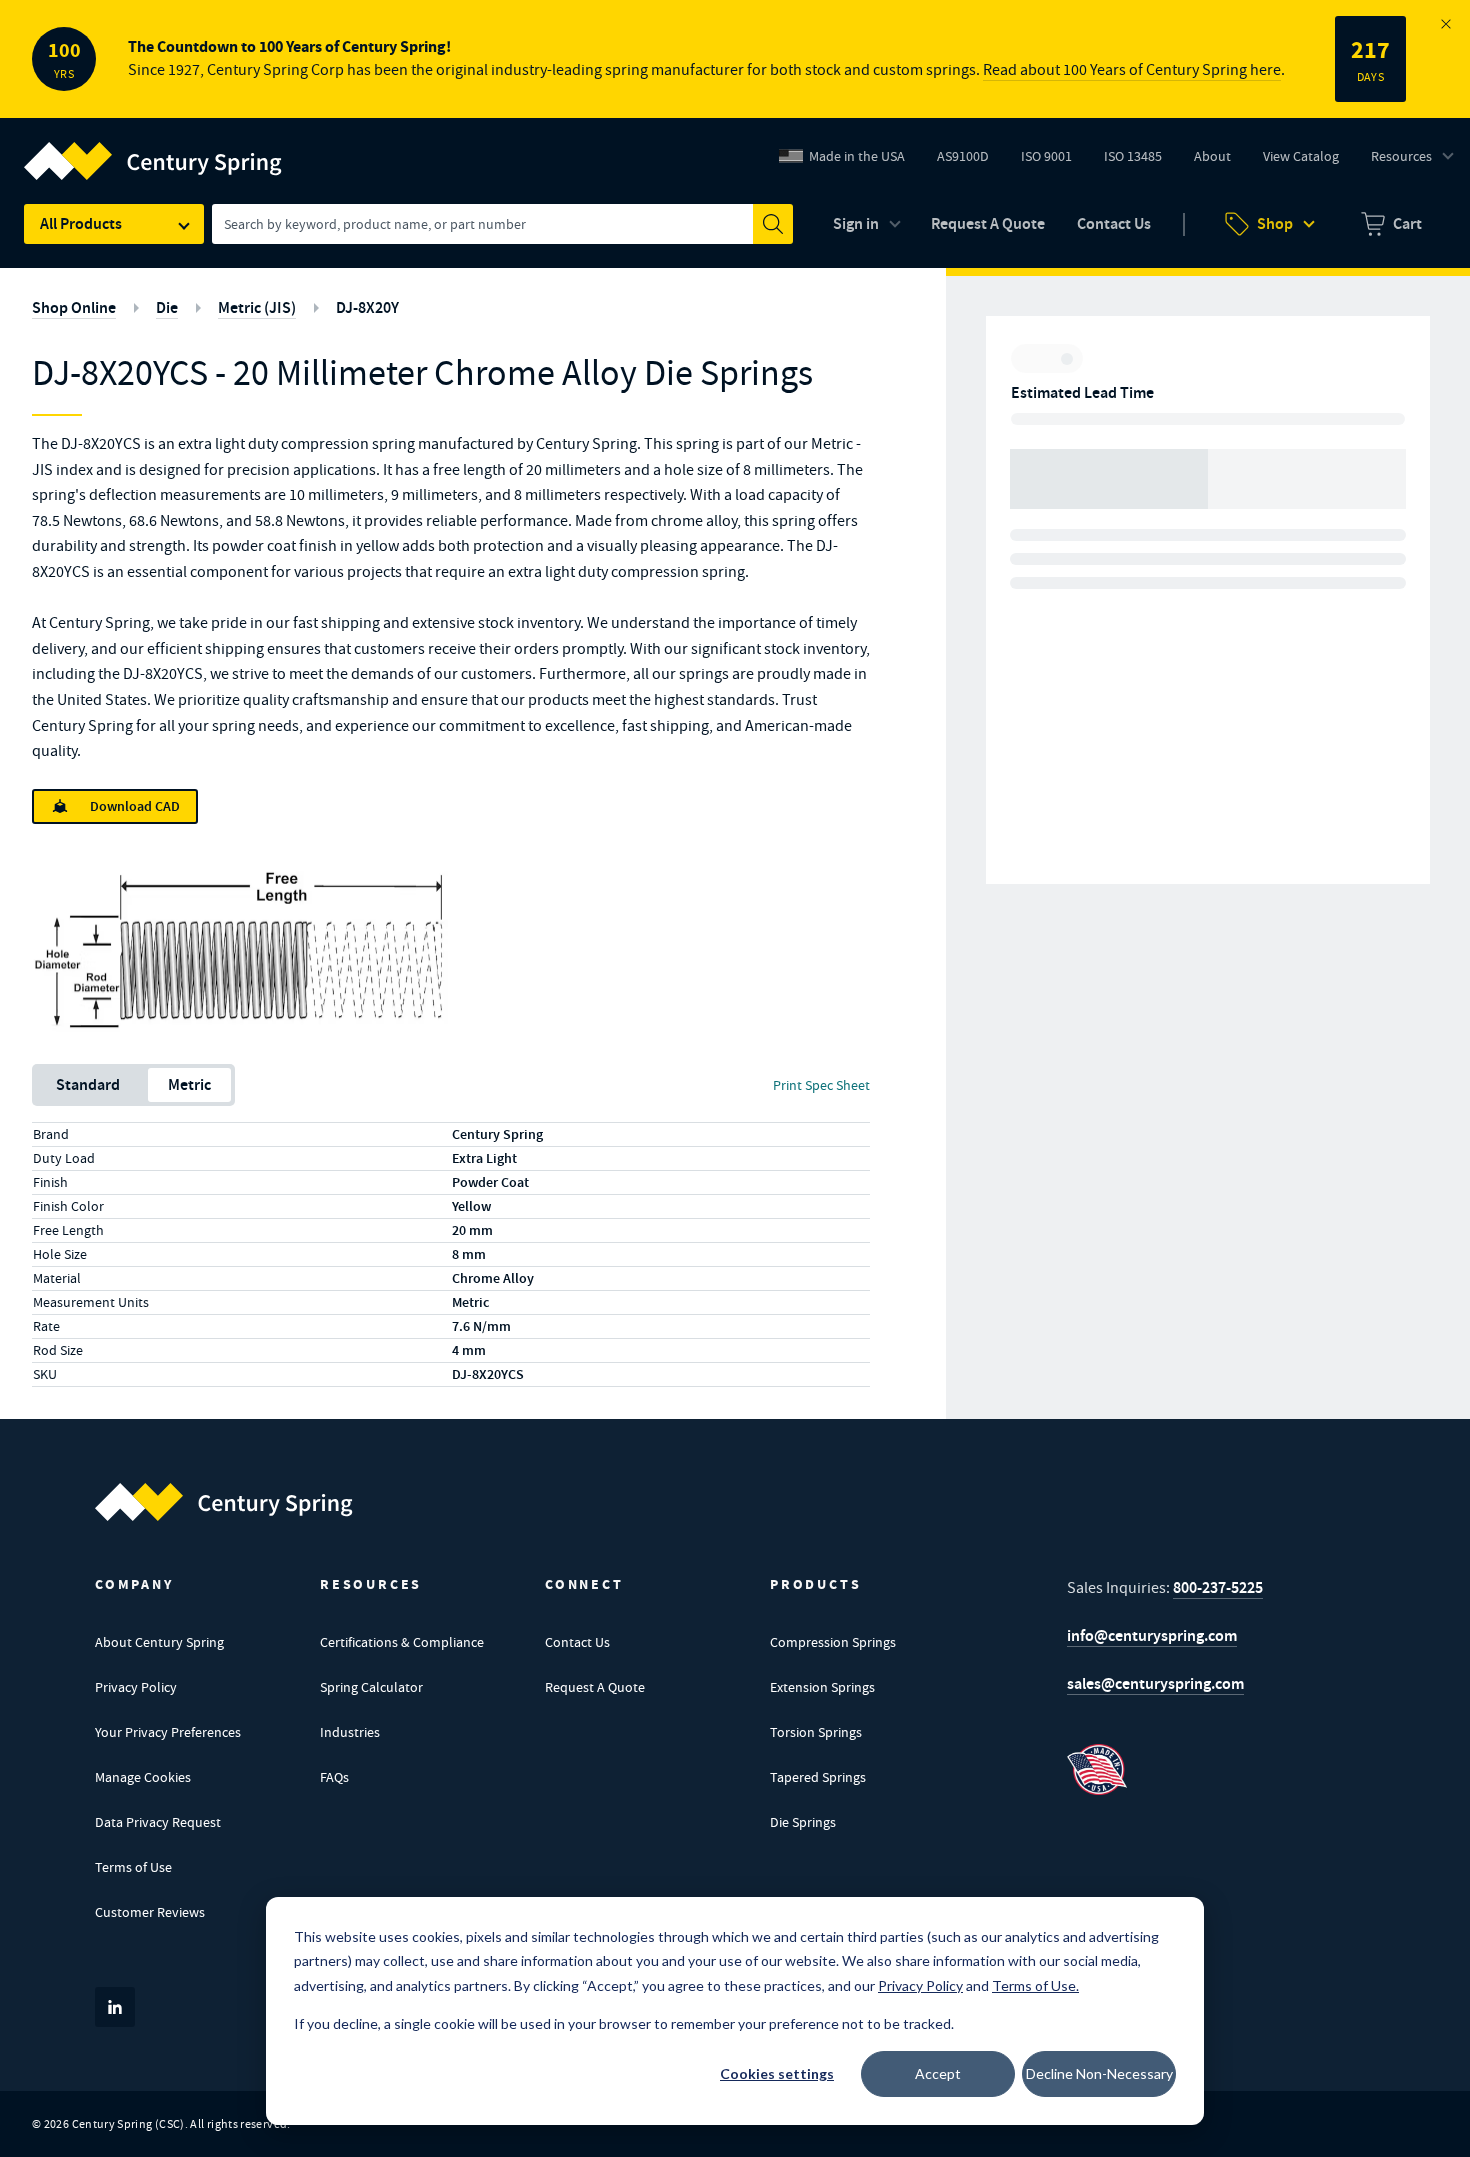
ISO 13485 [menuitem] (1133, 156)
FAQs (334, 1777)
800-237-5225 (1218, 1587)
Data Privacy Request (158, 1822)
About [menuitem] (1212, 156)
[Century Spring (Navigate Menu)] (153, 149)
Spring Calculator (371, 1687)
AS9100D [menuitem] (970, 161)
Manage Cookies (143, 1777)
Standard (88, 1084)
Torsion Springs (816, 1732)
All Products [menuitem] (81, 223)
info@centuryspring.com (1152, 1635)
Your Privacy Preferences (168, 1732)
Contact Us (577, 1642)
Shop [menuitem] (1275, 223)
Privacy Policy (136, 1687)
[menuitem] (1391, 224)
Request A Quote (595, 1687)
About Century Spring (159, 1642)
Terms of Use (133, 1867)
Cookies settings (777, 2073)
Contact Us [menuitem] (1114, 223)
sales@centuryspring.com (1155, 1683)
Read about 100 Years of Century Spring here (1132, 70)
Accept (938, 2073)
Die (167, 307)
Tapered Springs (818, 1777)
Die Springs (803, 1822)
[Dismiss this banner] (1446, 24)
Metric (189, 1084)
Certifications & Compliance (402, 1642)
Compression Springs (833, 1642)
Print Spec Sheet (821, 1085)
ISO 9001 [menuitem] (1054, 161)
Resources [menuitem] (1401, 156)
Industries (350, 1732)
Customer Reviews (150, 1912)
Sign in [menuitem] (856, 223)
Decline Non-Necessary (1099, 2073)
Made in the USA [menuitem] (857, 156)
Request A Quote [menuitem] (988, 223)
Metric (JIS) (257, 307)
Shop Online (74, 307)
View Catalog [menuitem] (1301, 156)
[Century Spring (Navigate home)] (224, 1502)
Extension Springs (822, 1687)
